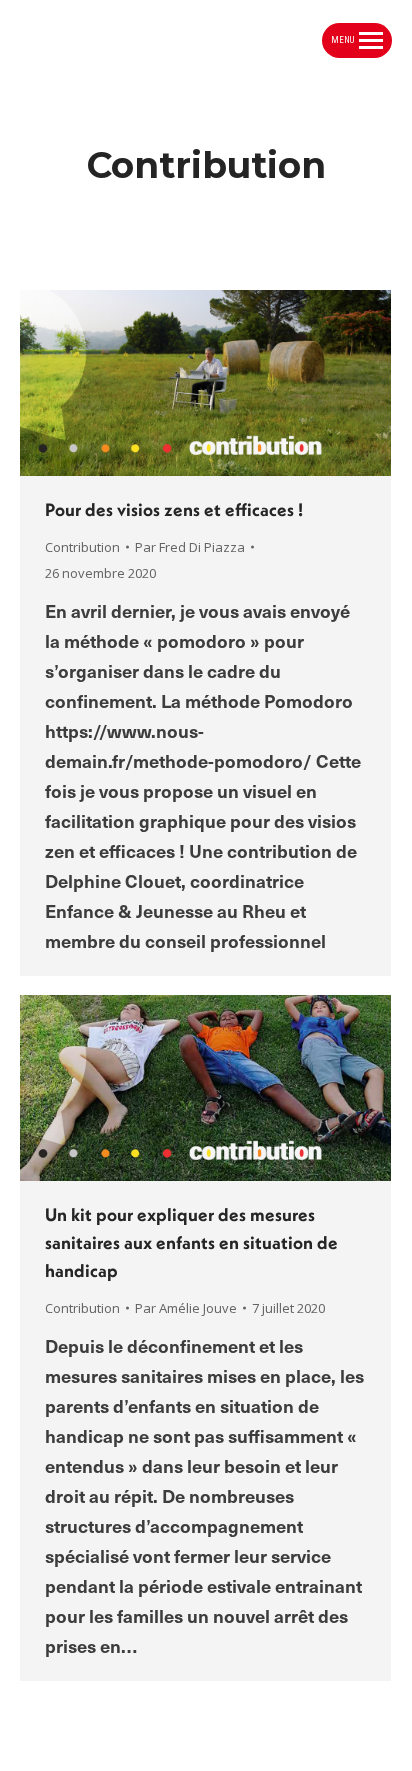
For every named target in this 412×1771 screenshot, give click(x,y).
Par (190, 547)
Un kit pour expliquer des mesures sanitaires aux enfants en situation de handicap (191, 1242)
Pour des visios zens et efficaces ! (174, 509)
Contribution (82, 547)
